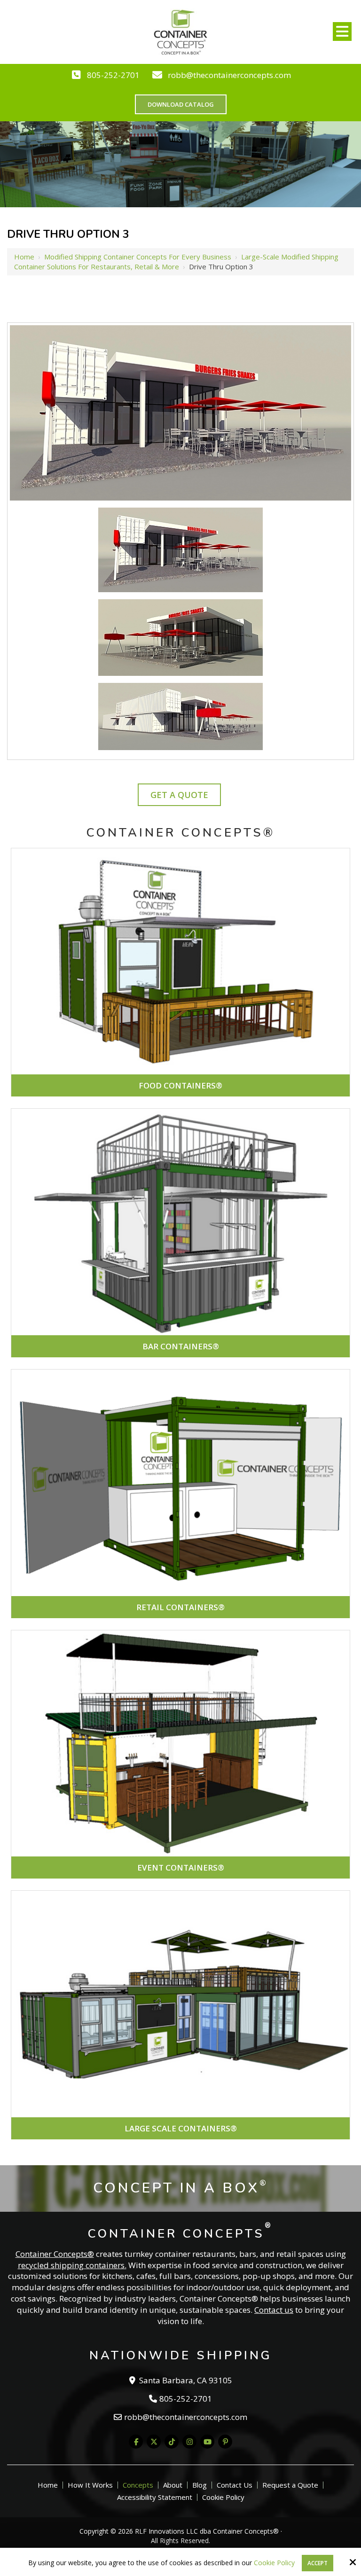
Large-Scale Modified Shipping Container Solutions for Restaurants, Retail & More (176, 262)
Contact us (274, 2310)
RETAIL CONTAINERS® (180, 1607)
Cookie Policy (274, 2563)
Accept (318, 2563)
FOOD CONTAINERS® (180, 1085)
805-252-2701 (113, 75)
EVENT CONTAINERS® (181, 1867)
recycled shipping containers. (72, 2265)
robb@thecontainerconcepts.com (229, 75)
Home (24, 257)
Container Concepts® (55, 2254)
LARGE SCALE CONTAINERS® (181, 2128)
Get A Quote (179, 795)
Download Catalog (181, 104)
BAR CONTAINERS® (181, 1346)
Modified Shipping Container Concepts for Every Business (138, 257)
